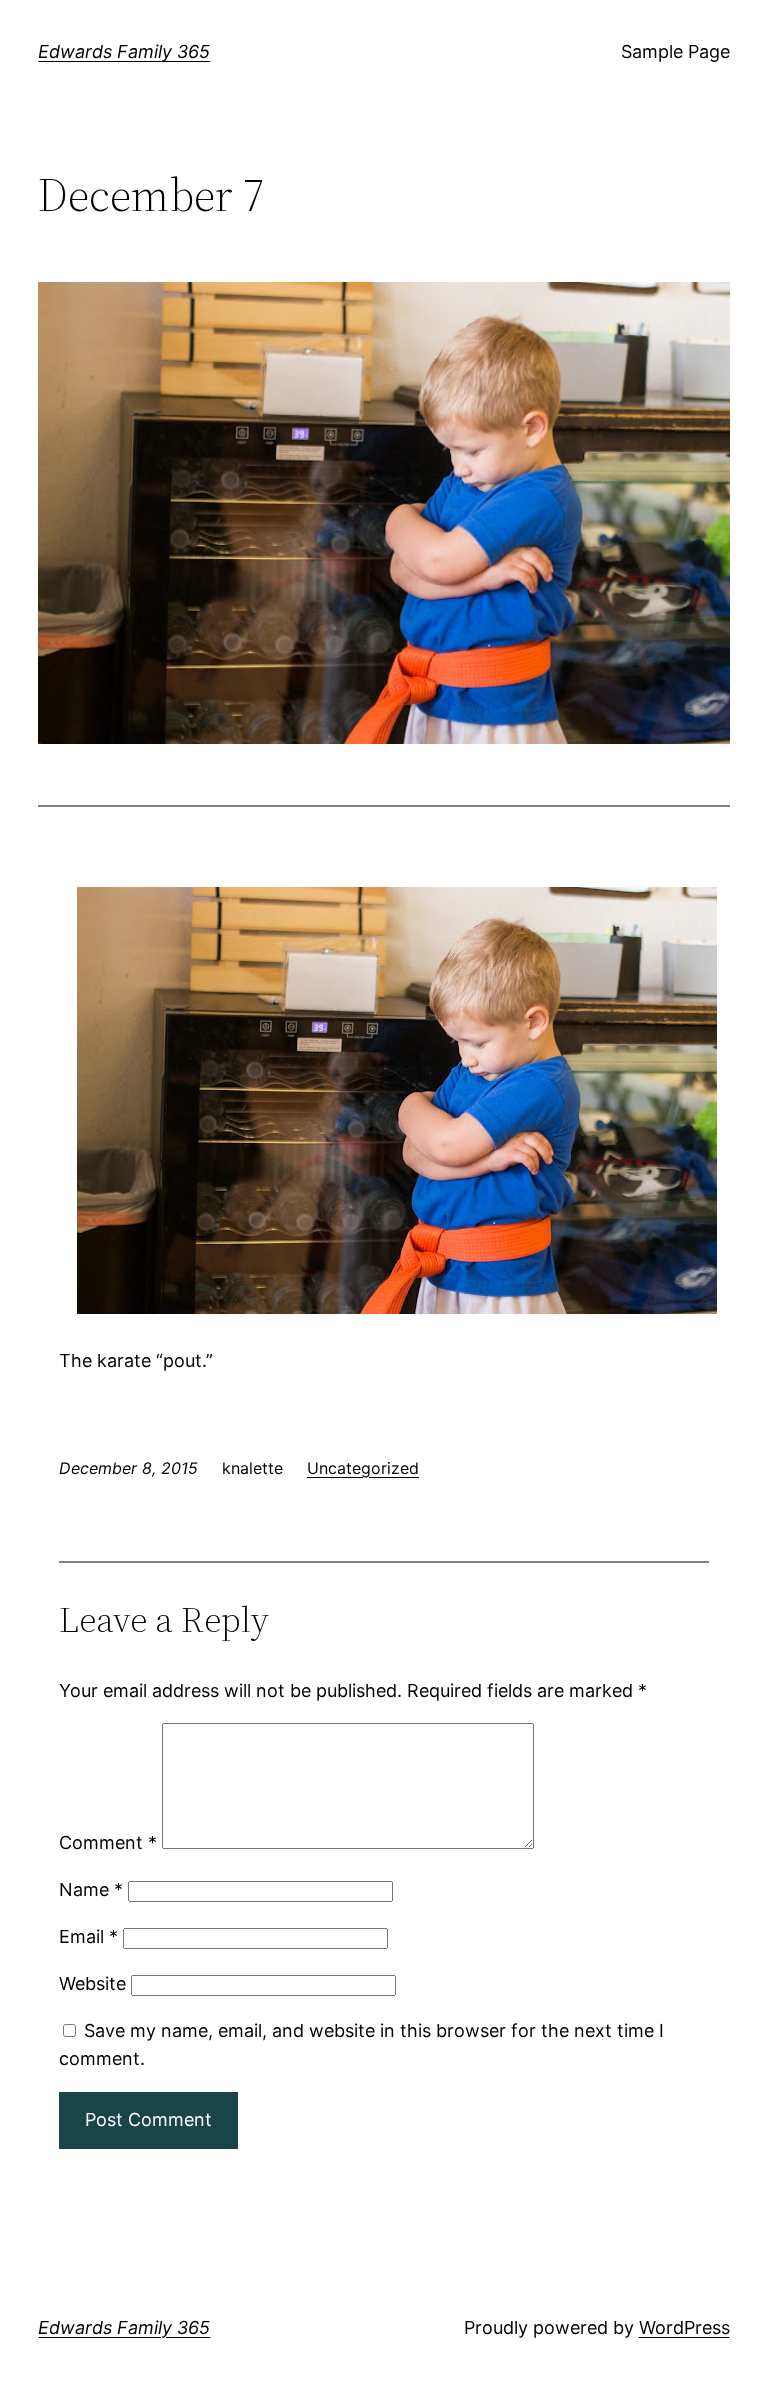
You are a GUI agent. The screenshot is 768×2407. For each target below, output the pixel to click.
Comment (108, 1842)
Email (88, 1936)
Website (92, 1983)
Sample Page (675, 51)
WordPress (684, 2327)
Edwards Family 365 (124, 51)
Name (91, 1889)
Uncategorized (363, 1468)
